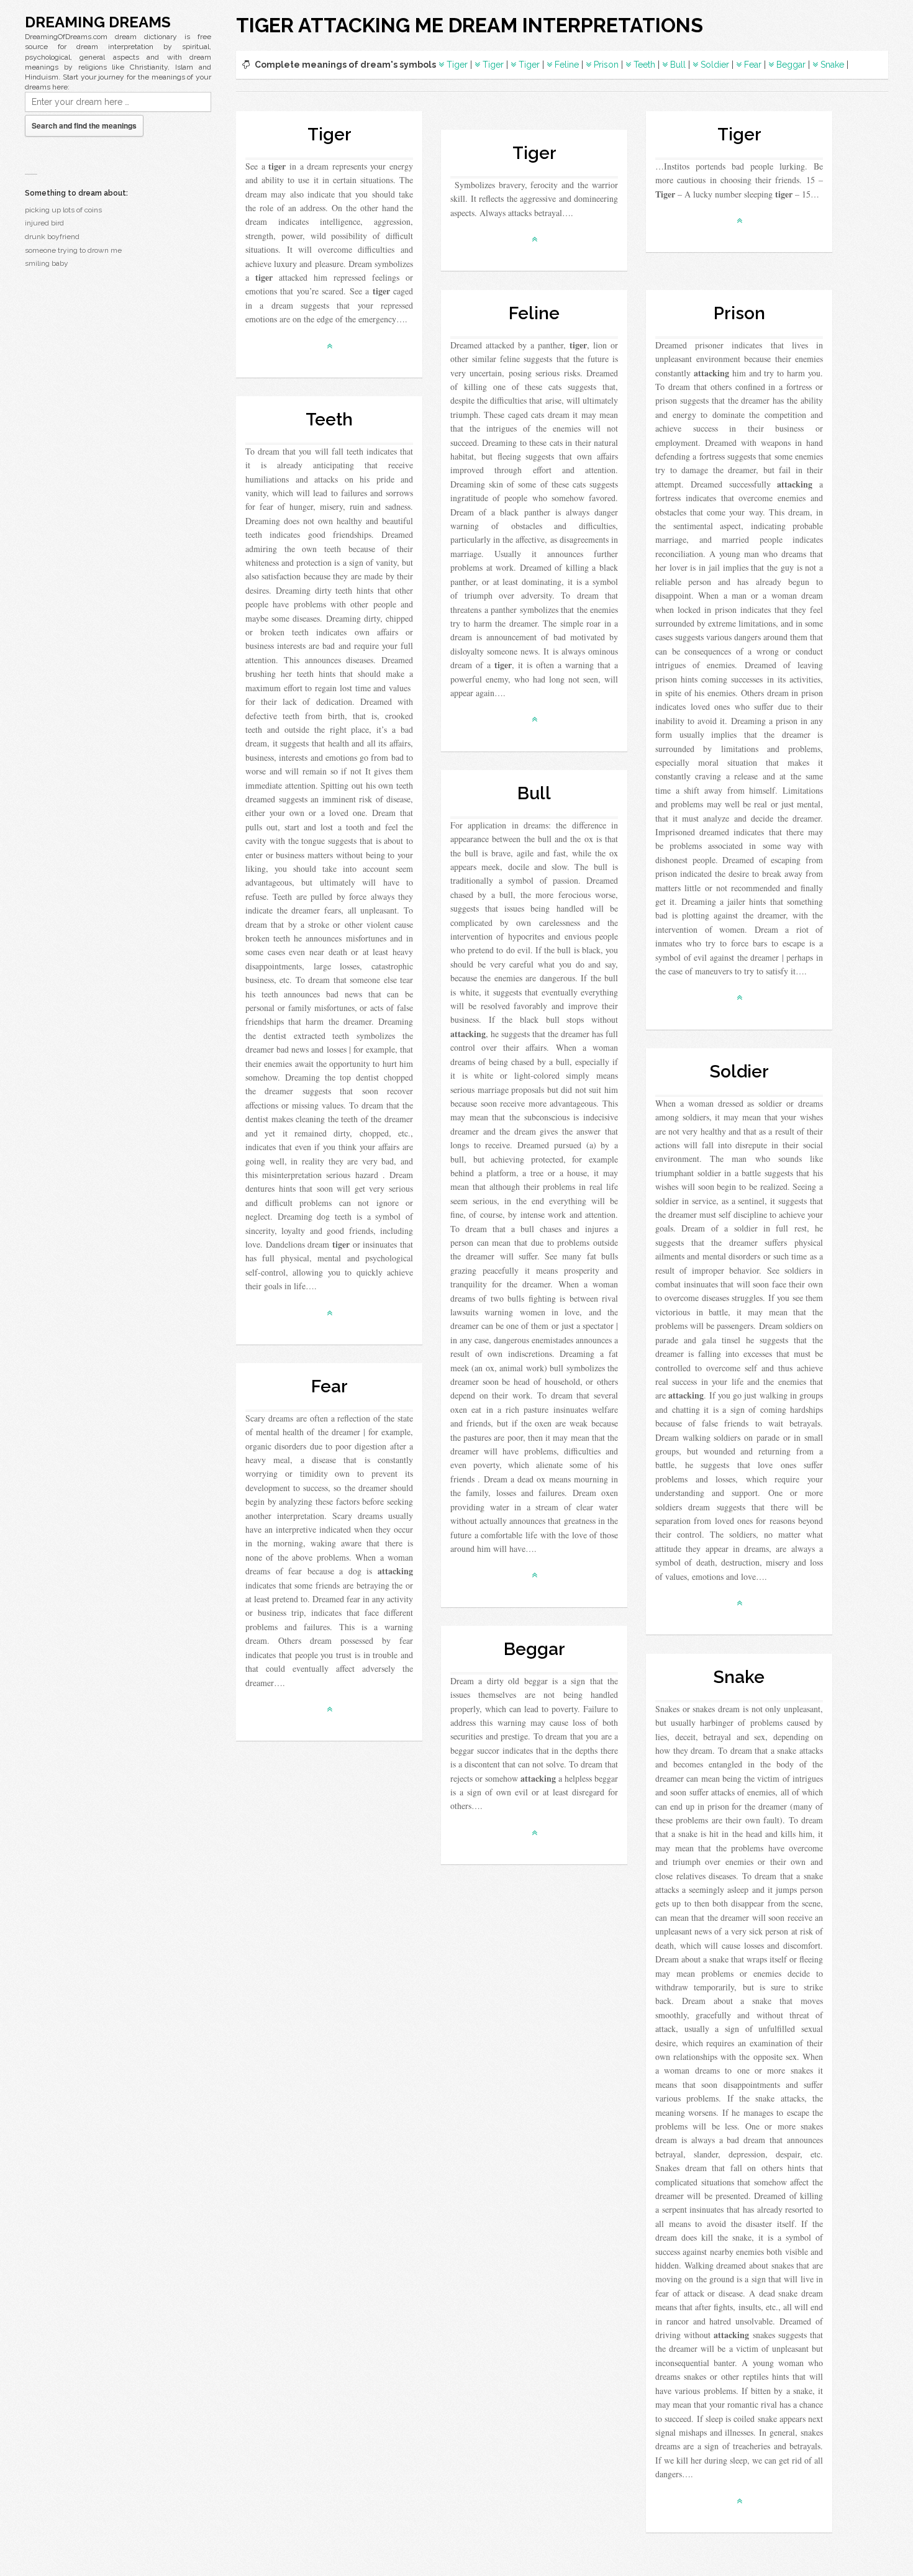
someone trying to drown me (73, 250)
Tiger (457, 65)
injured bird (44, 223)
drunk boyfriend (52, 237)
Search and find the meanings (84, 125)
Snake (832, 65)
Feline (567, 65)
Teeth (644, 65)
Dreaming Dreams (98, 22)
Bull (678, 65)
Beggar (791, 65)
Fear (753, 65)
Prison (606, 65)
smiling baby (47, 263)
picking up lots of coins (63, 210)
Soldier (715, 65)
